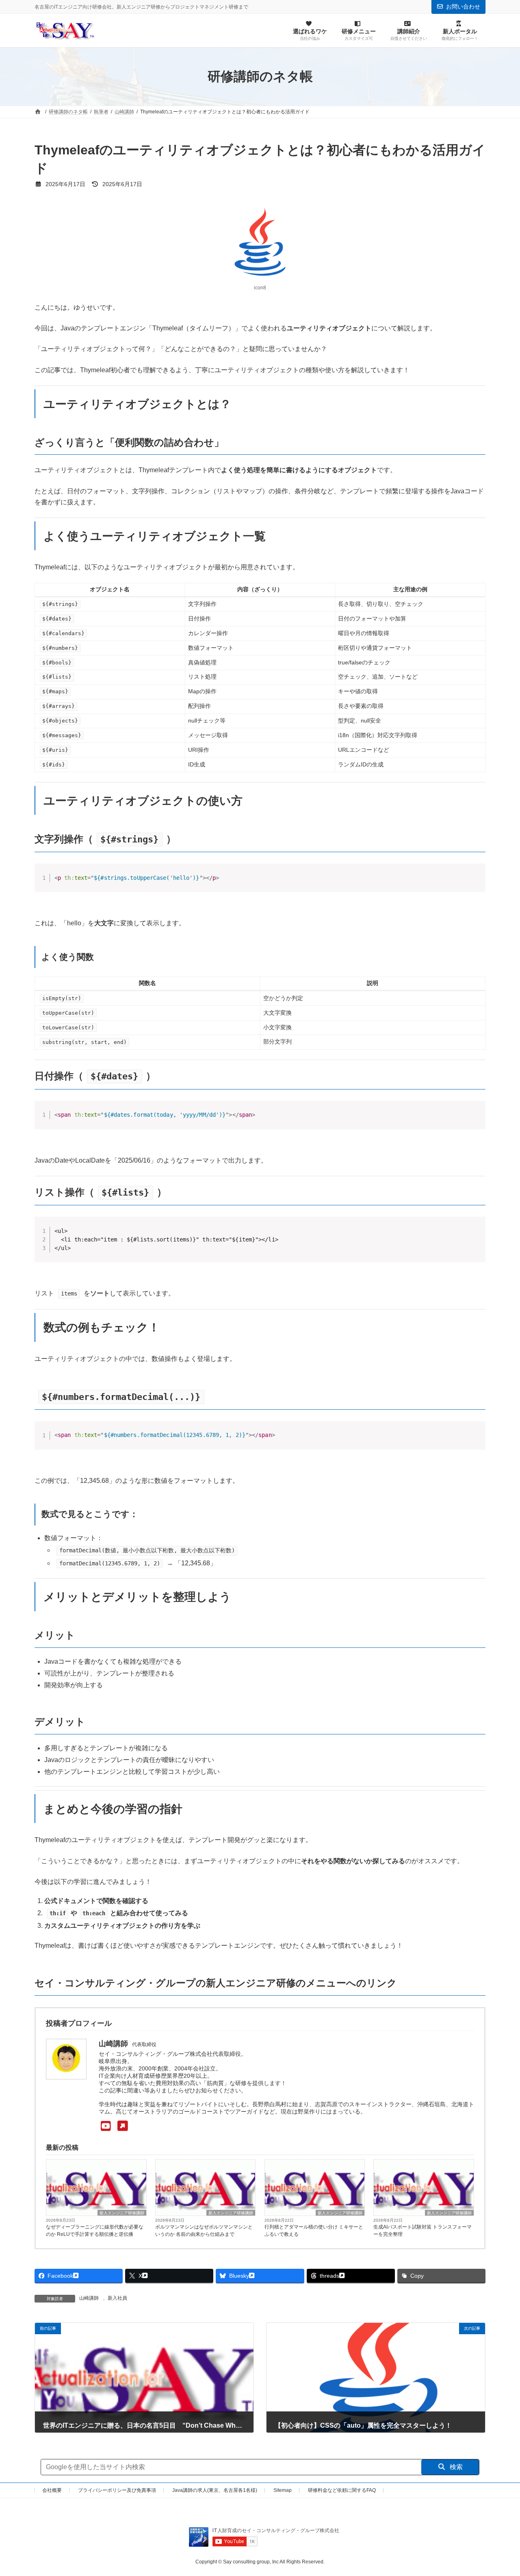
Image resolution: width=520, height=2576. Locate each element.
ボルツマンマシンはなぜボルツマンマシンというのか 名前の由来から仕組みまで (204, 2231)
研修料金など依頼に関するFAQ (342, 2490)
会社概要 (52, 2490)
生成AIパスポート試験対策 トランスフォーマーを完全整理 (422, 2231)
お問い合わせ (463, 7)
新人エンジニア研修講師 (122, 2213)
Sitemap (283, 2490)
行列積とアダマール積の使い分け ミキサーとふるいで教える (314, 2231)
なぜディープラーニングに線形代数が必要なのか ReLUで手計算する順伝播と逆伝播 (95, 2231)
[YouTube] (113, 2126)
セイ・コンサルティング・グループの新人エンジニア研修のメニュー (190, 1983)
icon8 (260, 288)
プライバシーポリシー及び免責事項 (117, 2490)
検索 (455, 2467)
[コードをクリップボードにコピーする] (476, 881)
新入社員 (117, 2298)
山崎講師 (89, 2298)
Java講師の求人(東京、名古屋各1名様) (215, 2490)
